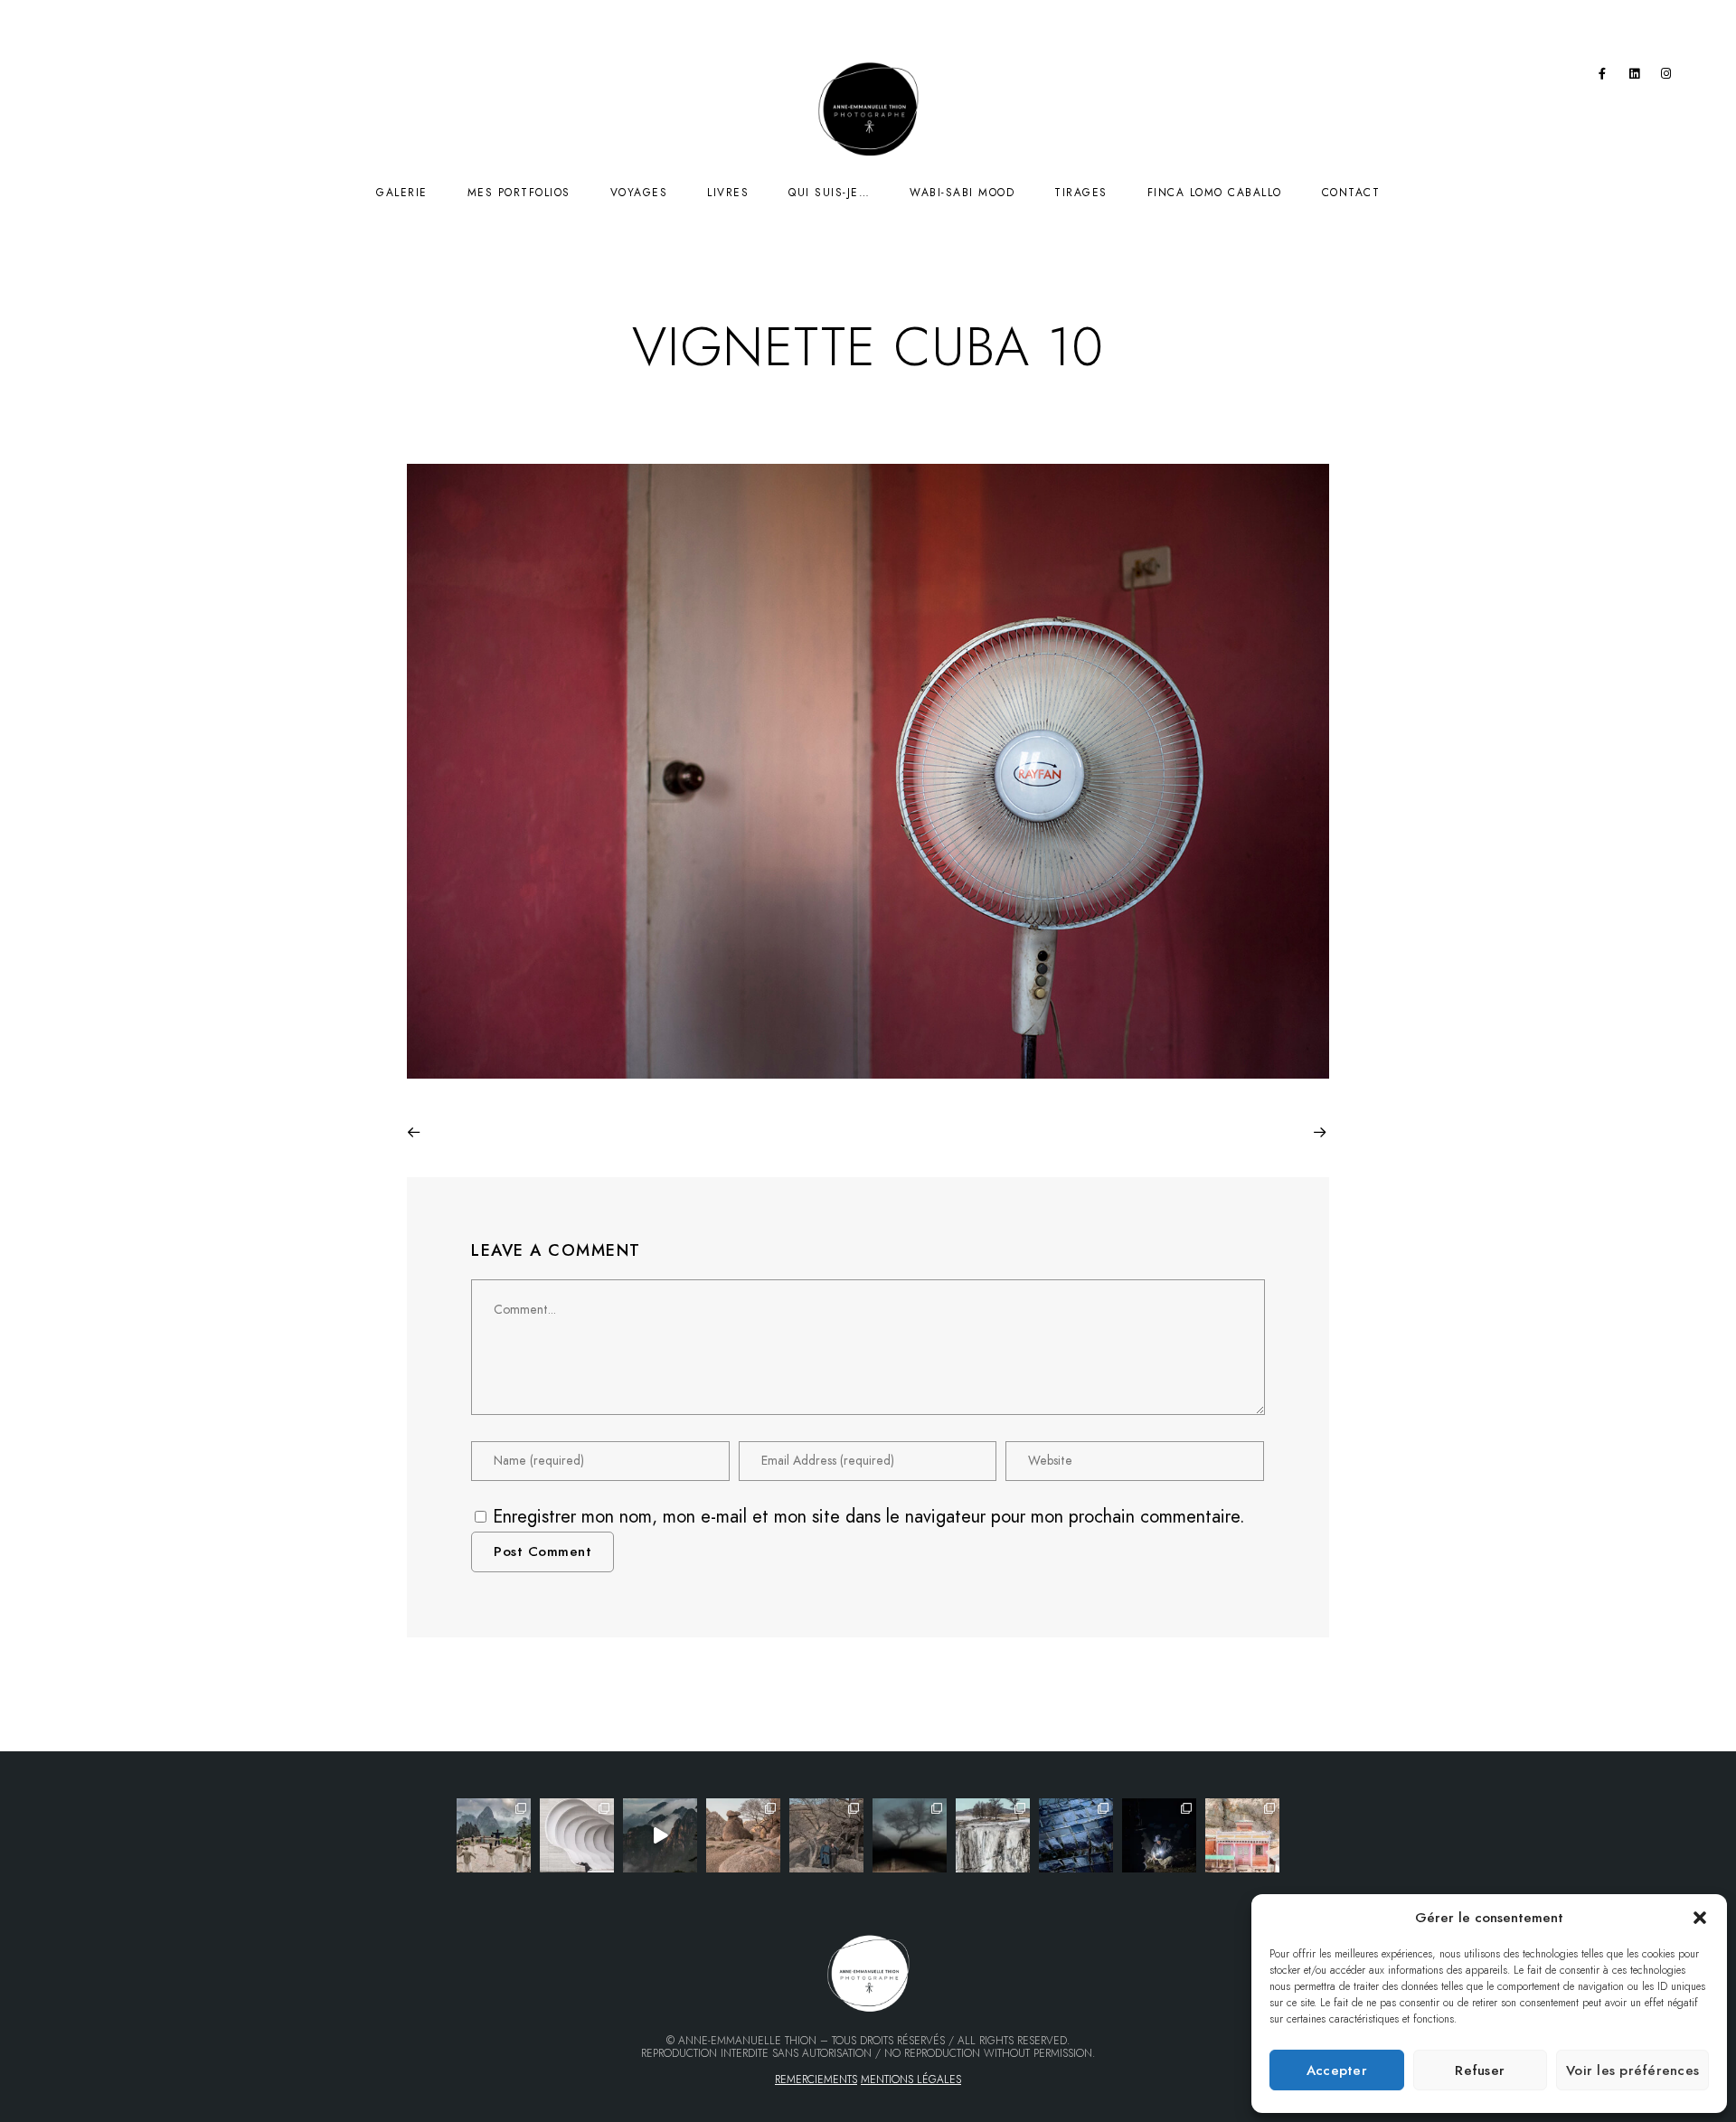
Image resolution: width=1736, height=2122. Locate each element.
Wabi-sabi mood (962, 193)
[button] (1700, 1918)
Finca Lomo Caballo (1215, 193)
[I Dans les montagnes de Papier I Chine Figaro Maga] (494, 1835)
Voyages (639, 193)
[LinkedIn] (1635, 77)
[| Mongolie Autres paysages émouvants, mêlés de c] (993, 1835)
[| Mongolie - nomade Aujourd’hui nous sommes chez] (743, 1835)
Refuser (1480, 2070)
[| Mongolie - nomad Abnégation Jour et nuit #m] (1159, 1835)
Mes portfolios (519, 193)
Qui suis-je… (829, 193)
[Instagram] (1666, 77)
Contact (1351, 193)
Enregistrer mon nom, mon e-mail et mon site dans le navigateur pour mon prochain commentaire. (869, 1516)
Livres (728, 193)
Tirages (1081, 193)
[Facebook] (1602, 77)
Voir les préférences (1632, 2070)
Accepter (1337, 2070)
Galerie (402, 193)
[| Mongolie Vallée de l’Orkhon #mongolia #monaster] (1242, 1835)
